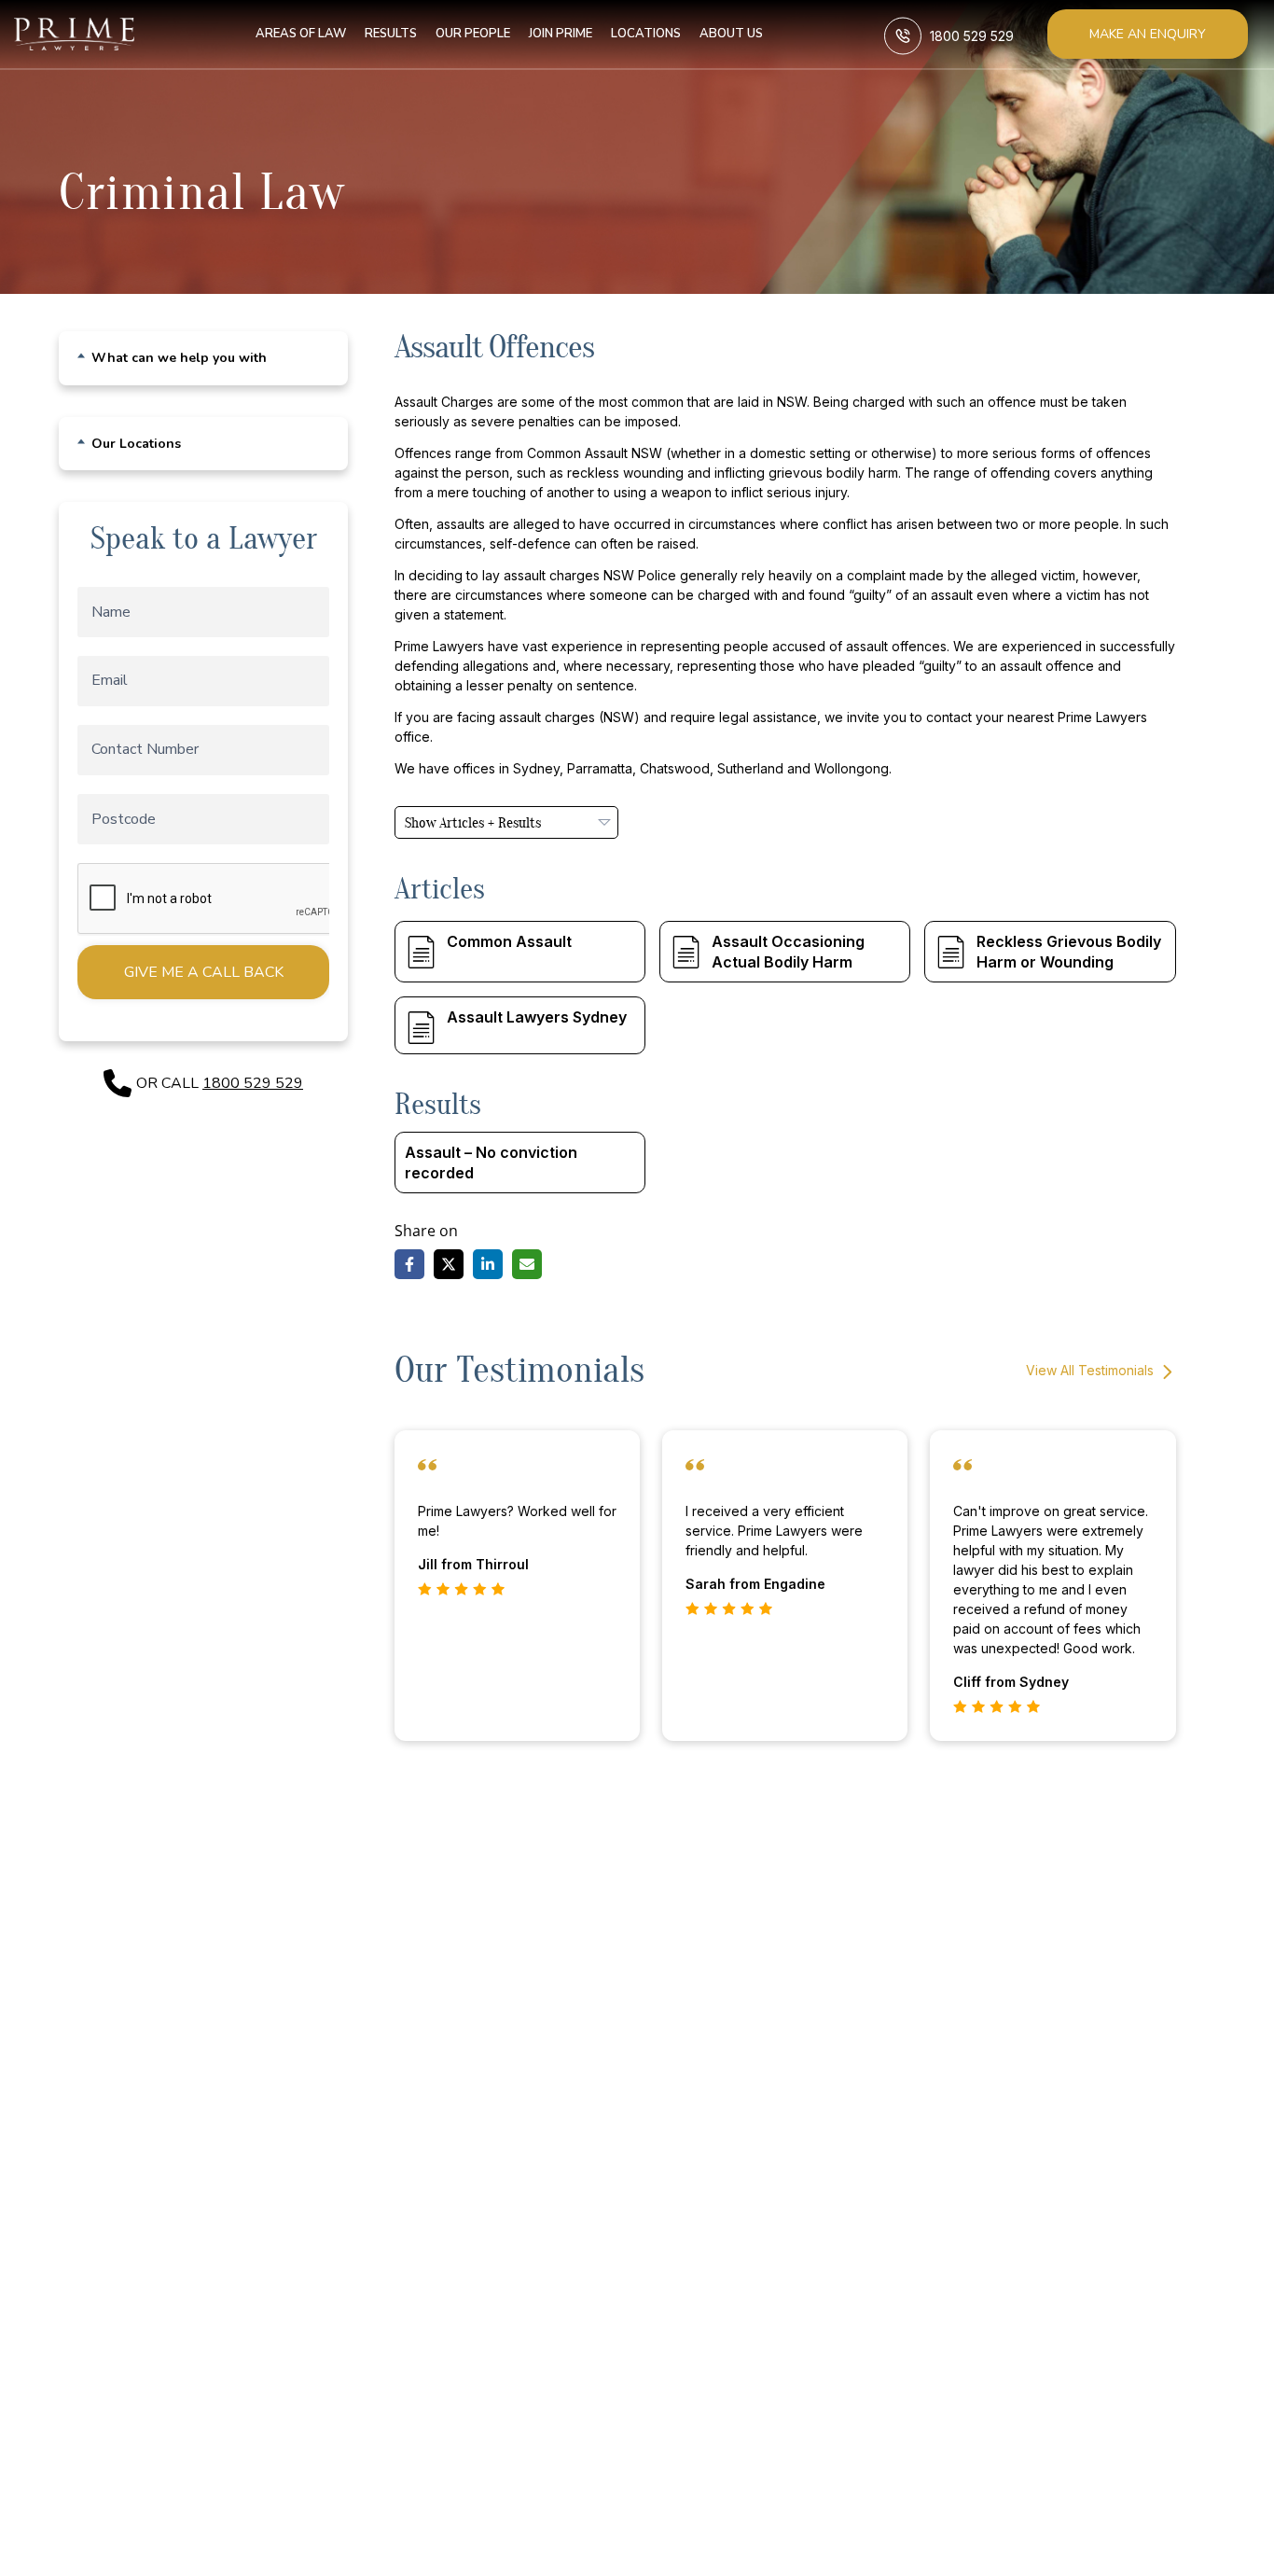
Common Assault (509, 941)
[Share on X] (449, 1264)
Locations (646, 34)
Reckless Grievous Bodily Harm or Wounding (1069, 952)
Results (391, 34)
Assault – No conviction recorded (491, 1163)
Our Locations (136, 444)
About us (731, 34)
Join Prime (561, 34)
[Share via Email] (527, 1264)
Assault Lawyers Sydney (537, 1017)
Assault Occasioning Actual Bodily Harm (788, 952)
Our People (473, 34)
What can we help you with (179, 358)
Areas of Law (301, 34)
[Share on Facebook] (409, 1264)
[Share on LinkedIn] (488, 1264)
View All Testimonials (1092, 1370)
